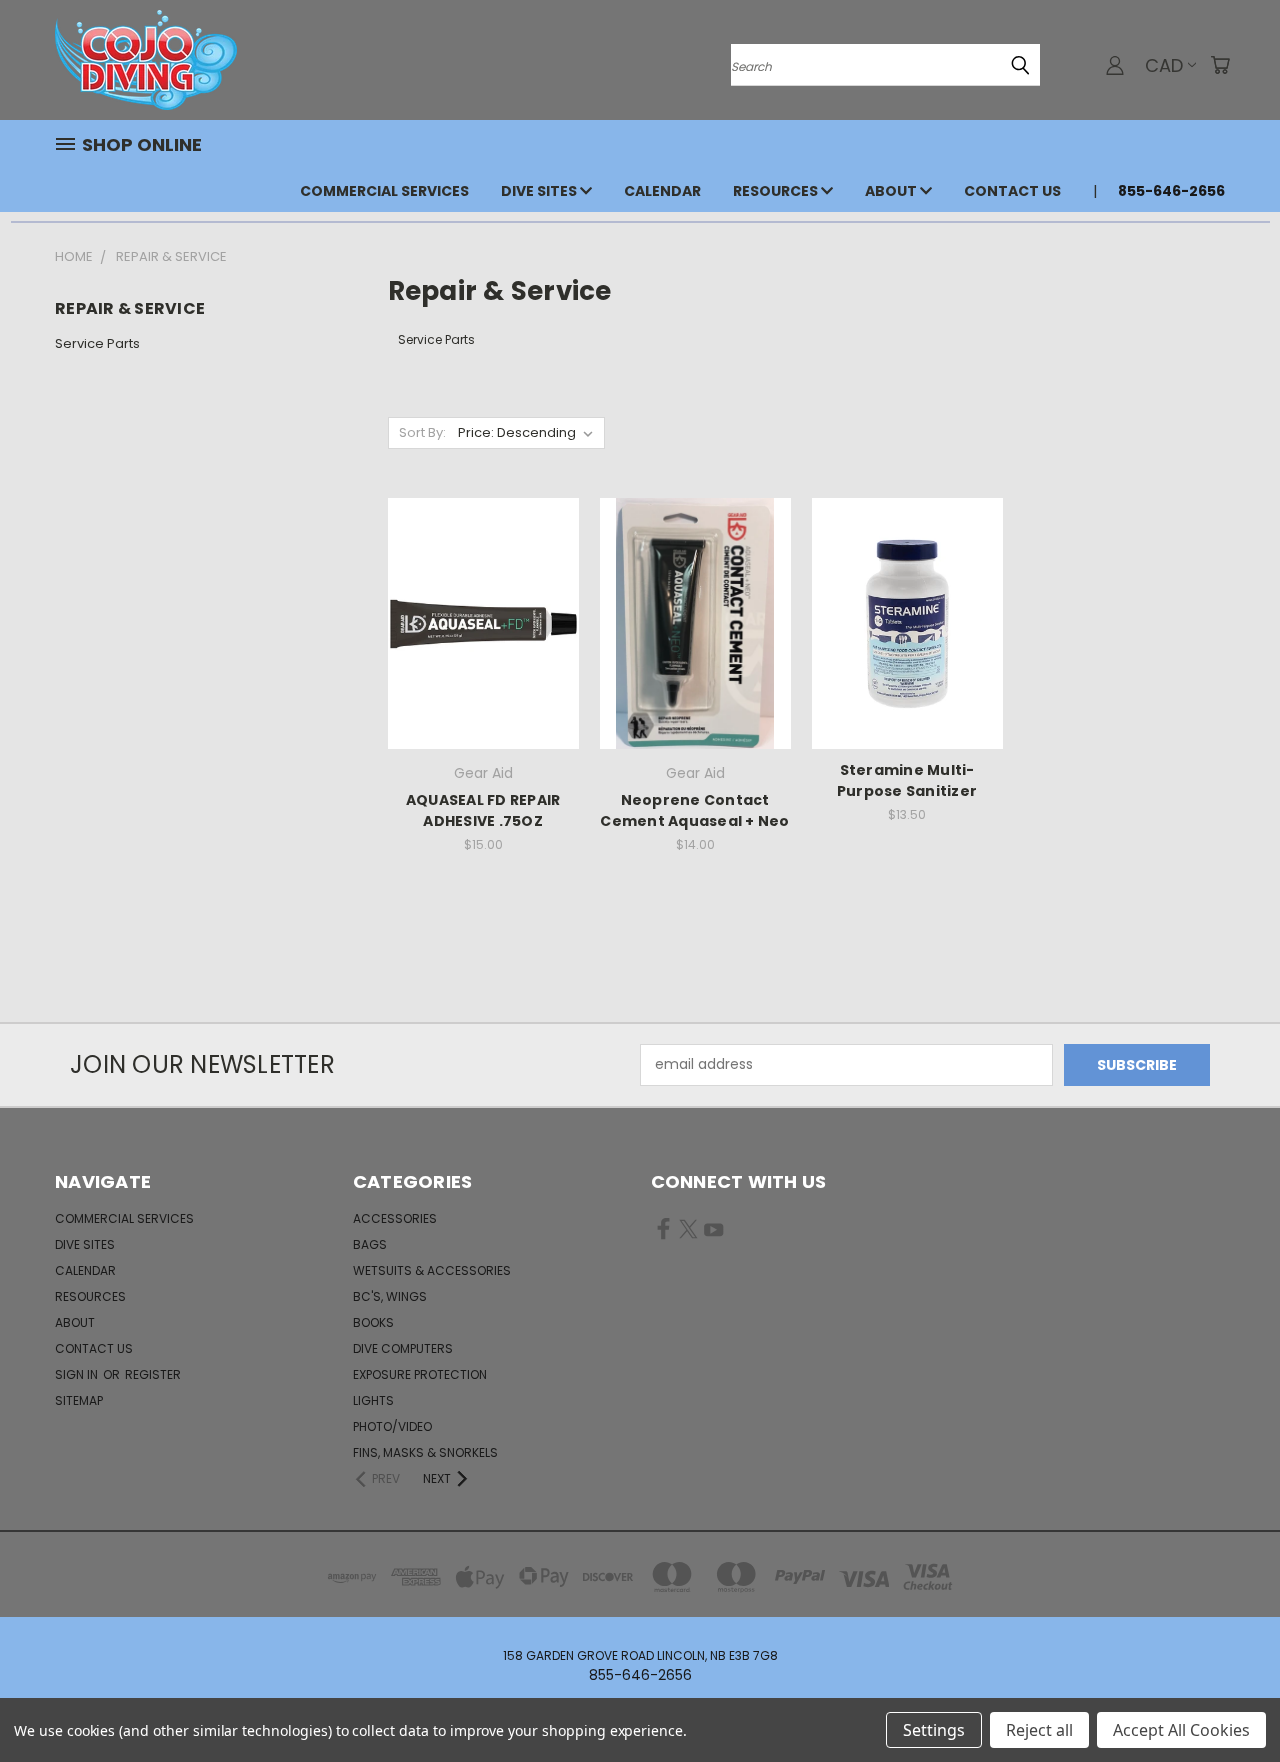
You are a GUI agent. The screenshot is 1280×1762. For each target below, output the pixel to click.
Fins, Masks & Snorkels (425, 1452)
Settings (934, 1730)
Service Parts (97, 343)
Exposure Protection (420, 1374)
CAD (1164, 65)
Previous (1227, 1699)
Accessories (395, 1218)
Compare (476, 621)
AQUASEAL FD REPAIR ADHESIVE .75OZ (483, 810)
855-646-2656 (1171, 191)
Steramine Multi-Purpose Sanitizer (907, 780)
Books (373, 1322)
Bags (370, 1244)
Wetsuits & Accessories (432, 1270)
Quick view (483, 582)
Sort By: (422, 432)
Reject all (1039, 1730)
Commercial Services (384, 191)
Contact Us (1012, 191)
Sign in (78, 1374)
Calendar (662, 191)
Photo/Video (392, 1426)
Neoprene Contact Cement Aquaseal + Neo (694, 810)
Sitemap (79, 1400)
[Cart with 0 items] (1220, 65)
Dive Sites (540, 191)
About (892, 191)
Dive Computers (403, 1348)
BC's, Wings (390, 1296)
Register (153, 1374)
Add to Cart (483, 658)
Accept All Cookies (1181, 1730)
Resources (777, 191)
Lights (373, 1400)
